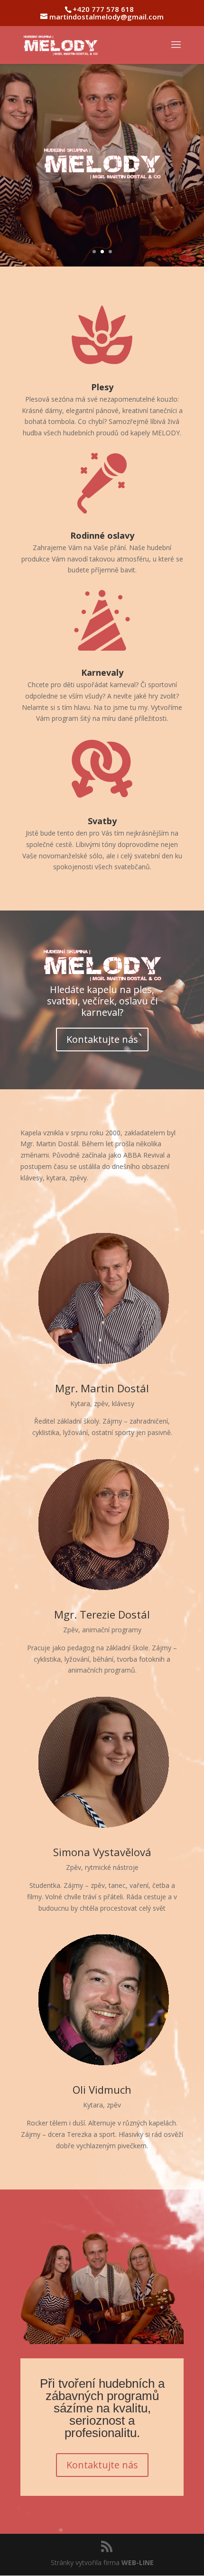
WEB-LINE (138, 2562)
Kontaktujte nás (102, 1039)
